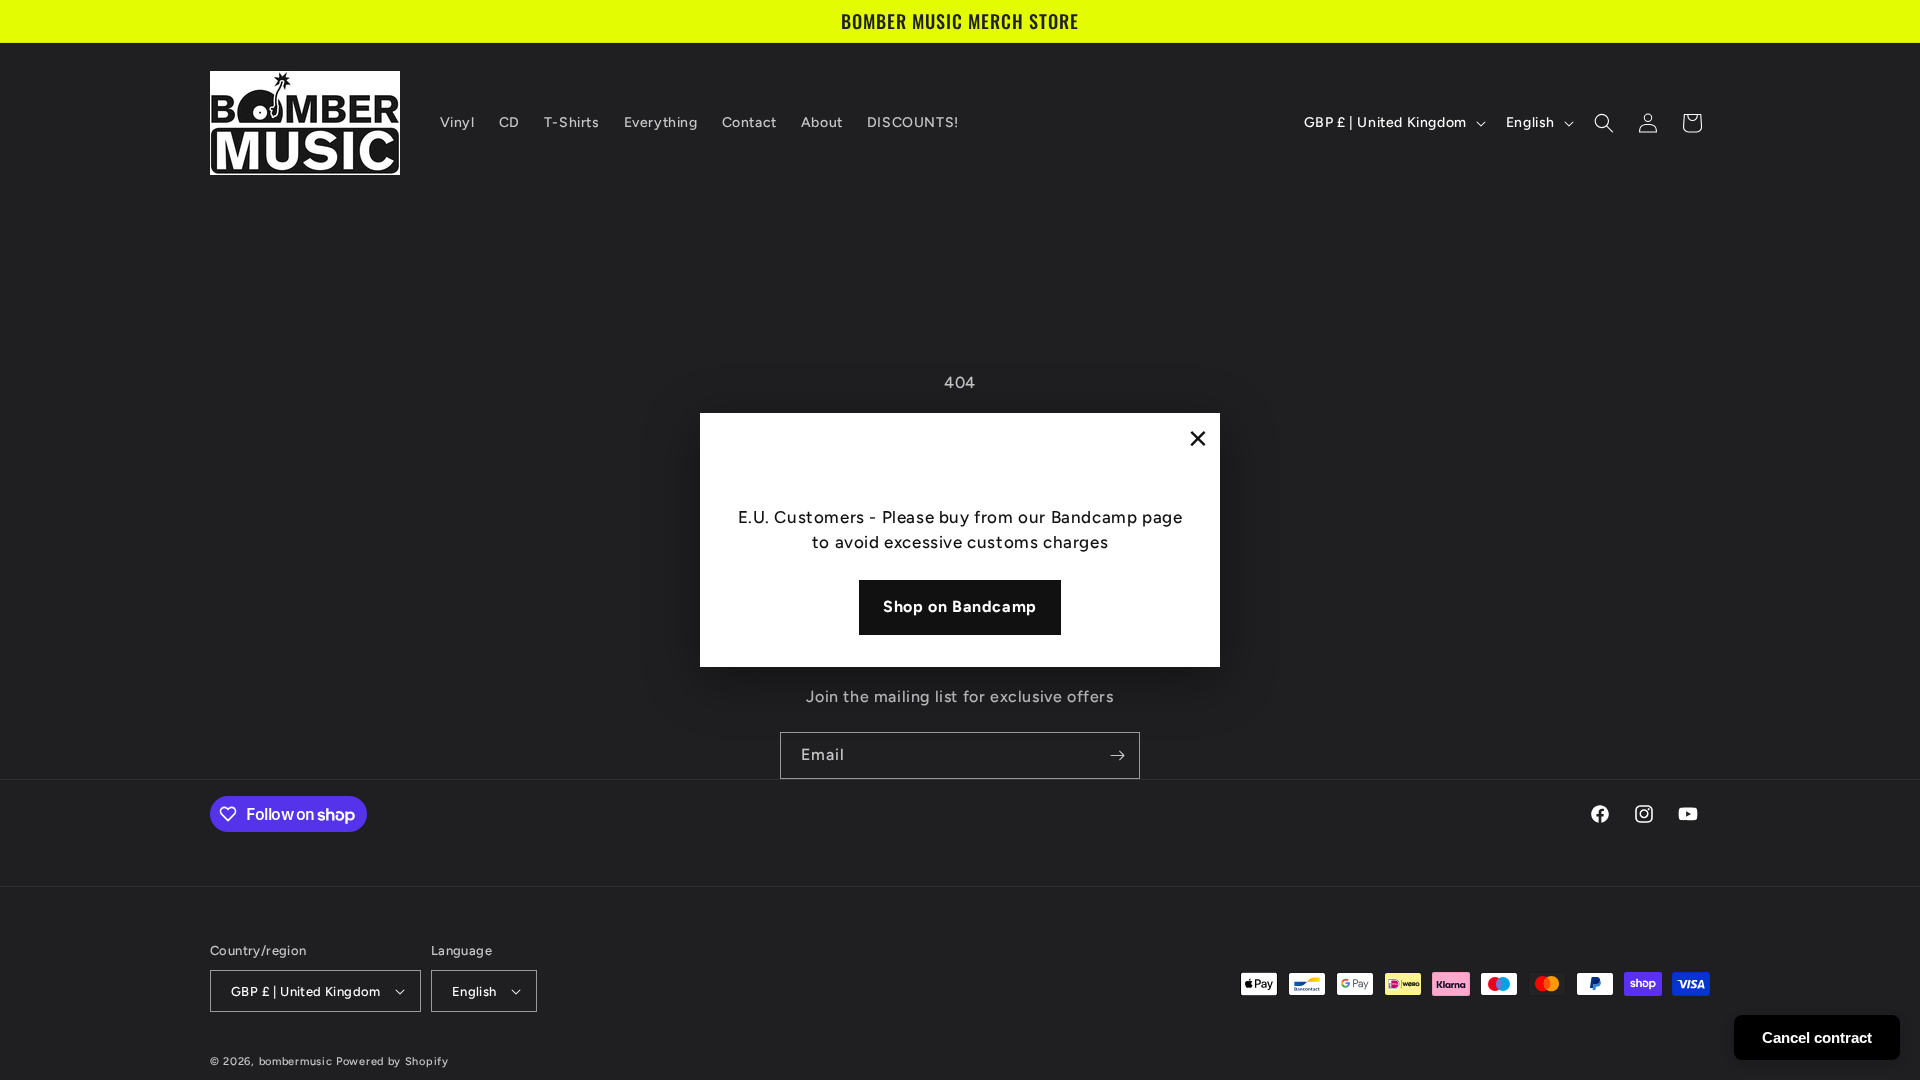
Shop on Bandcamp (960, 606)
